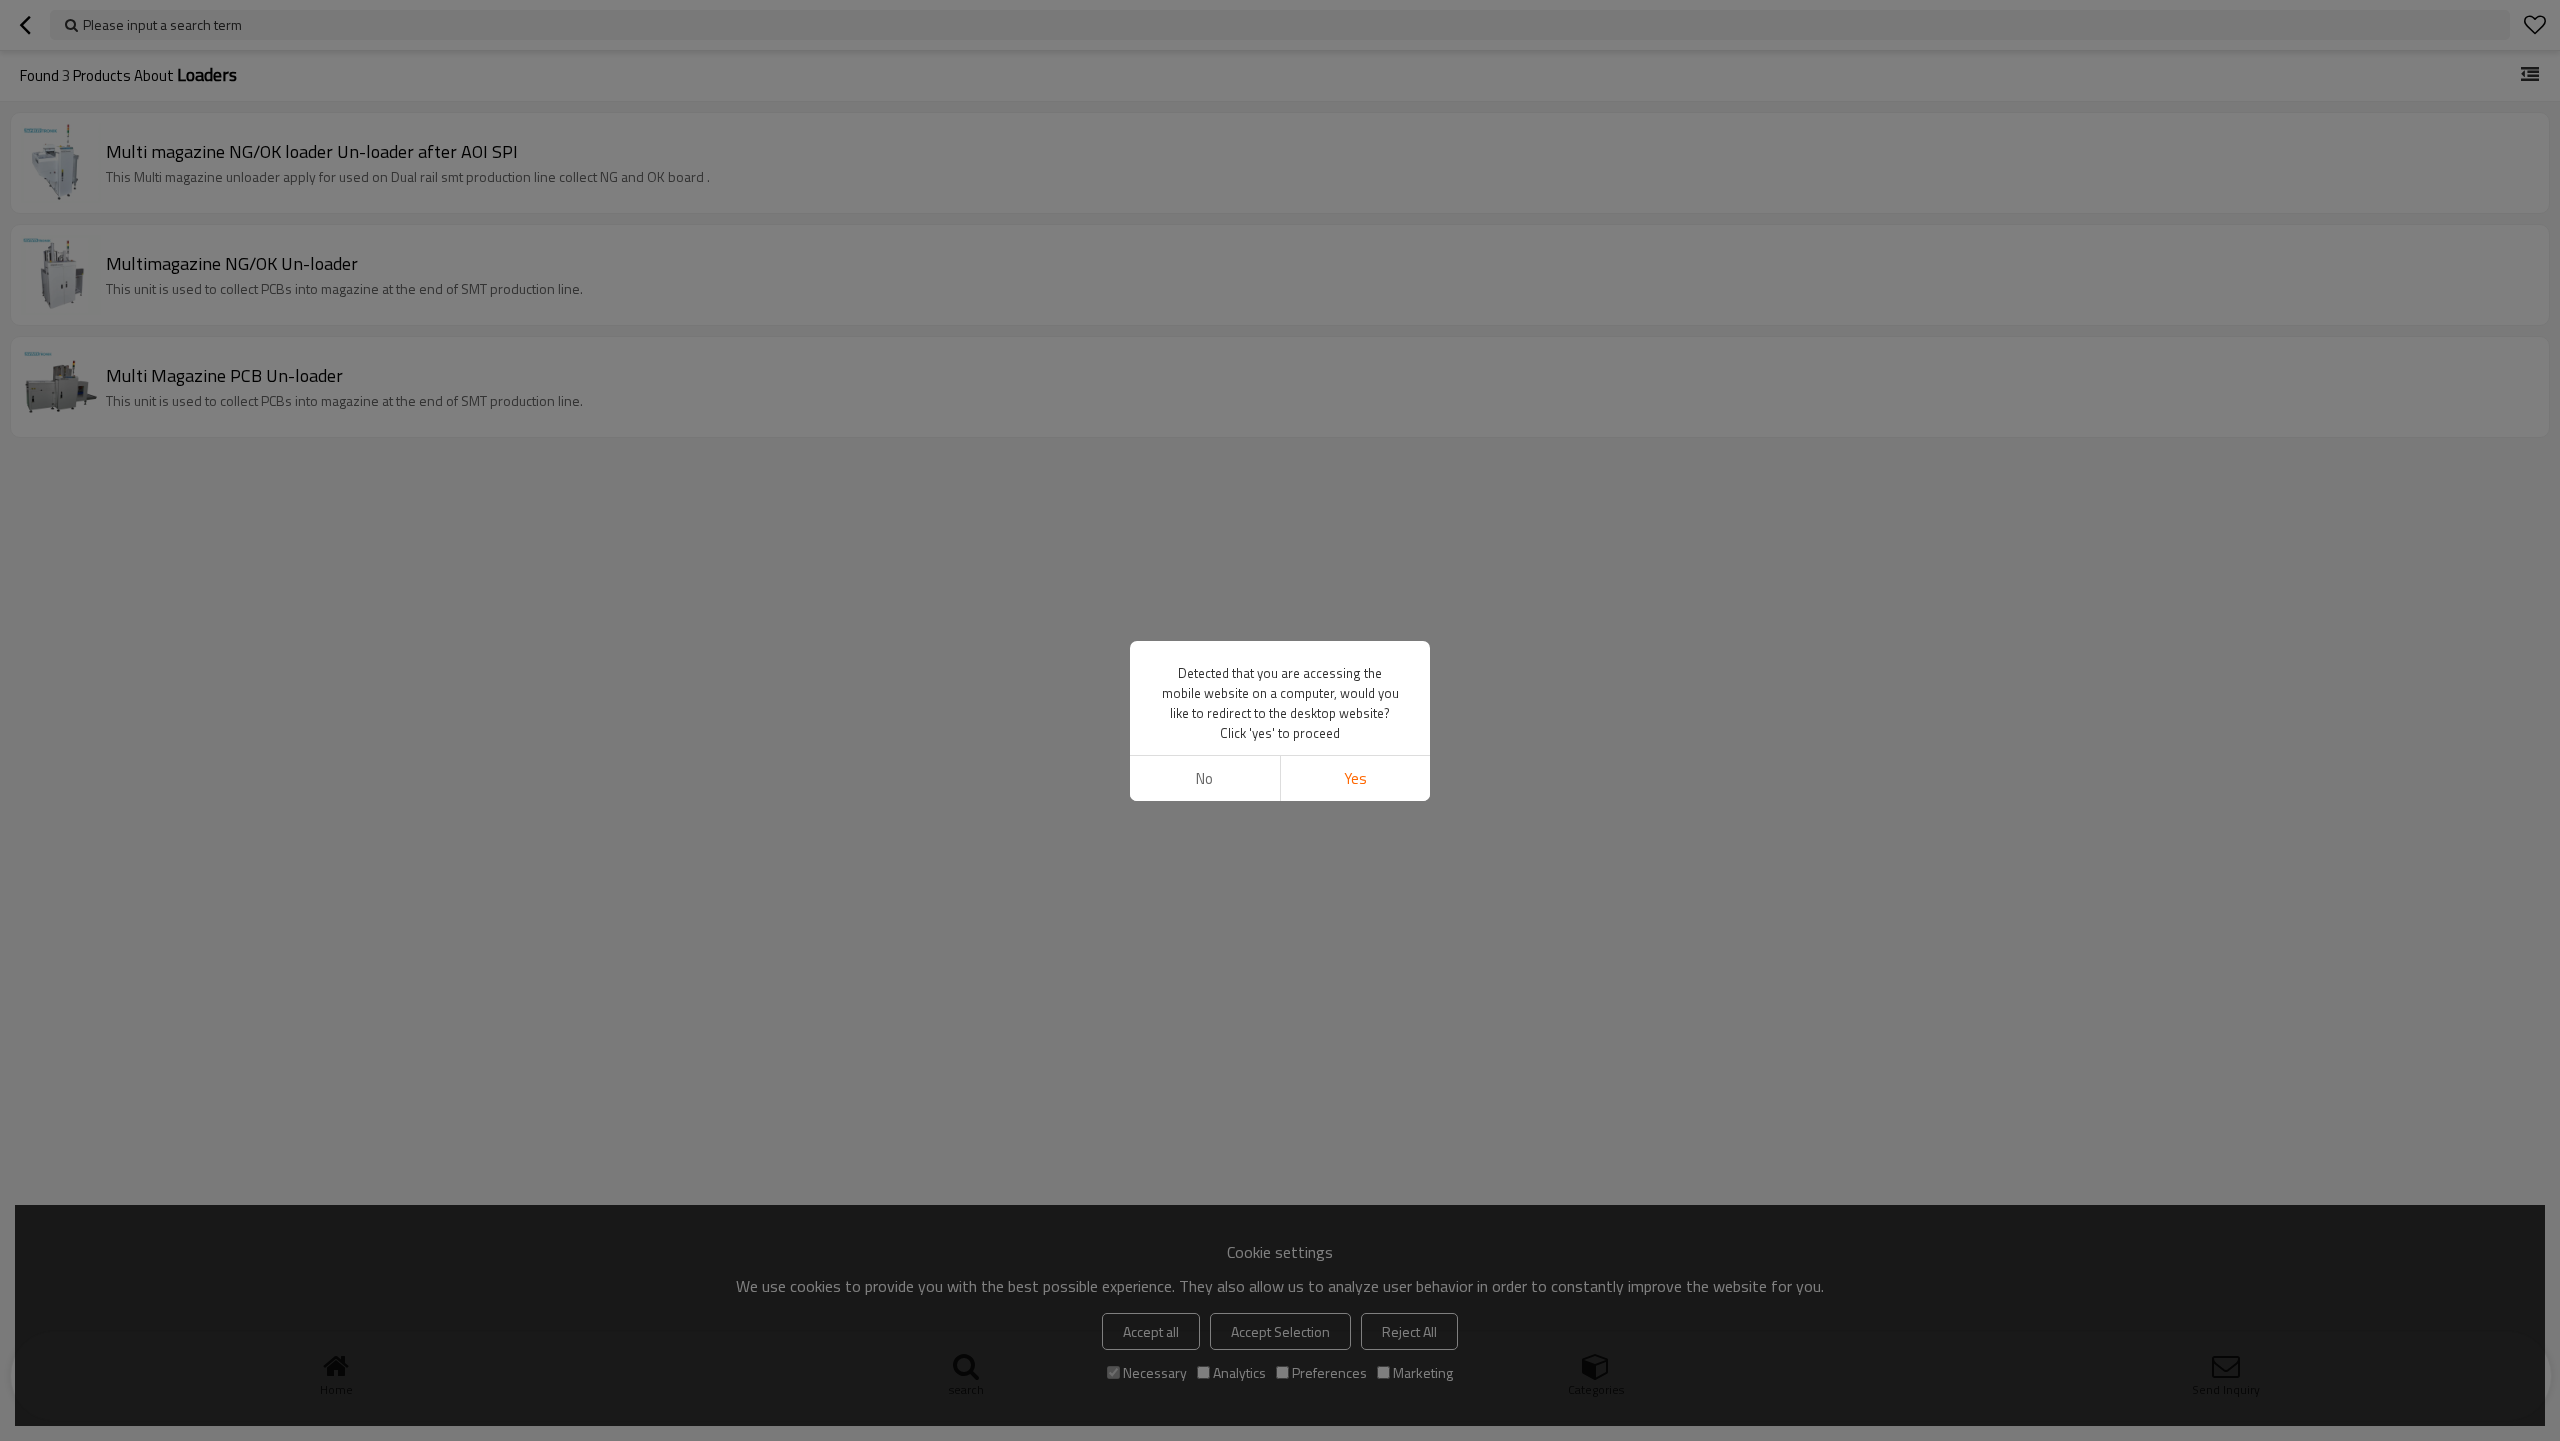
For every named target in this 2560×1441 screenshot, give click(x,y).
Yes (1355, 778)
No (1204, 778)
